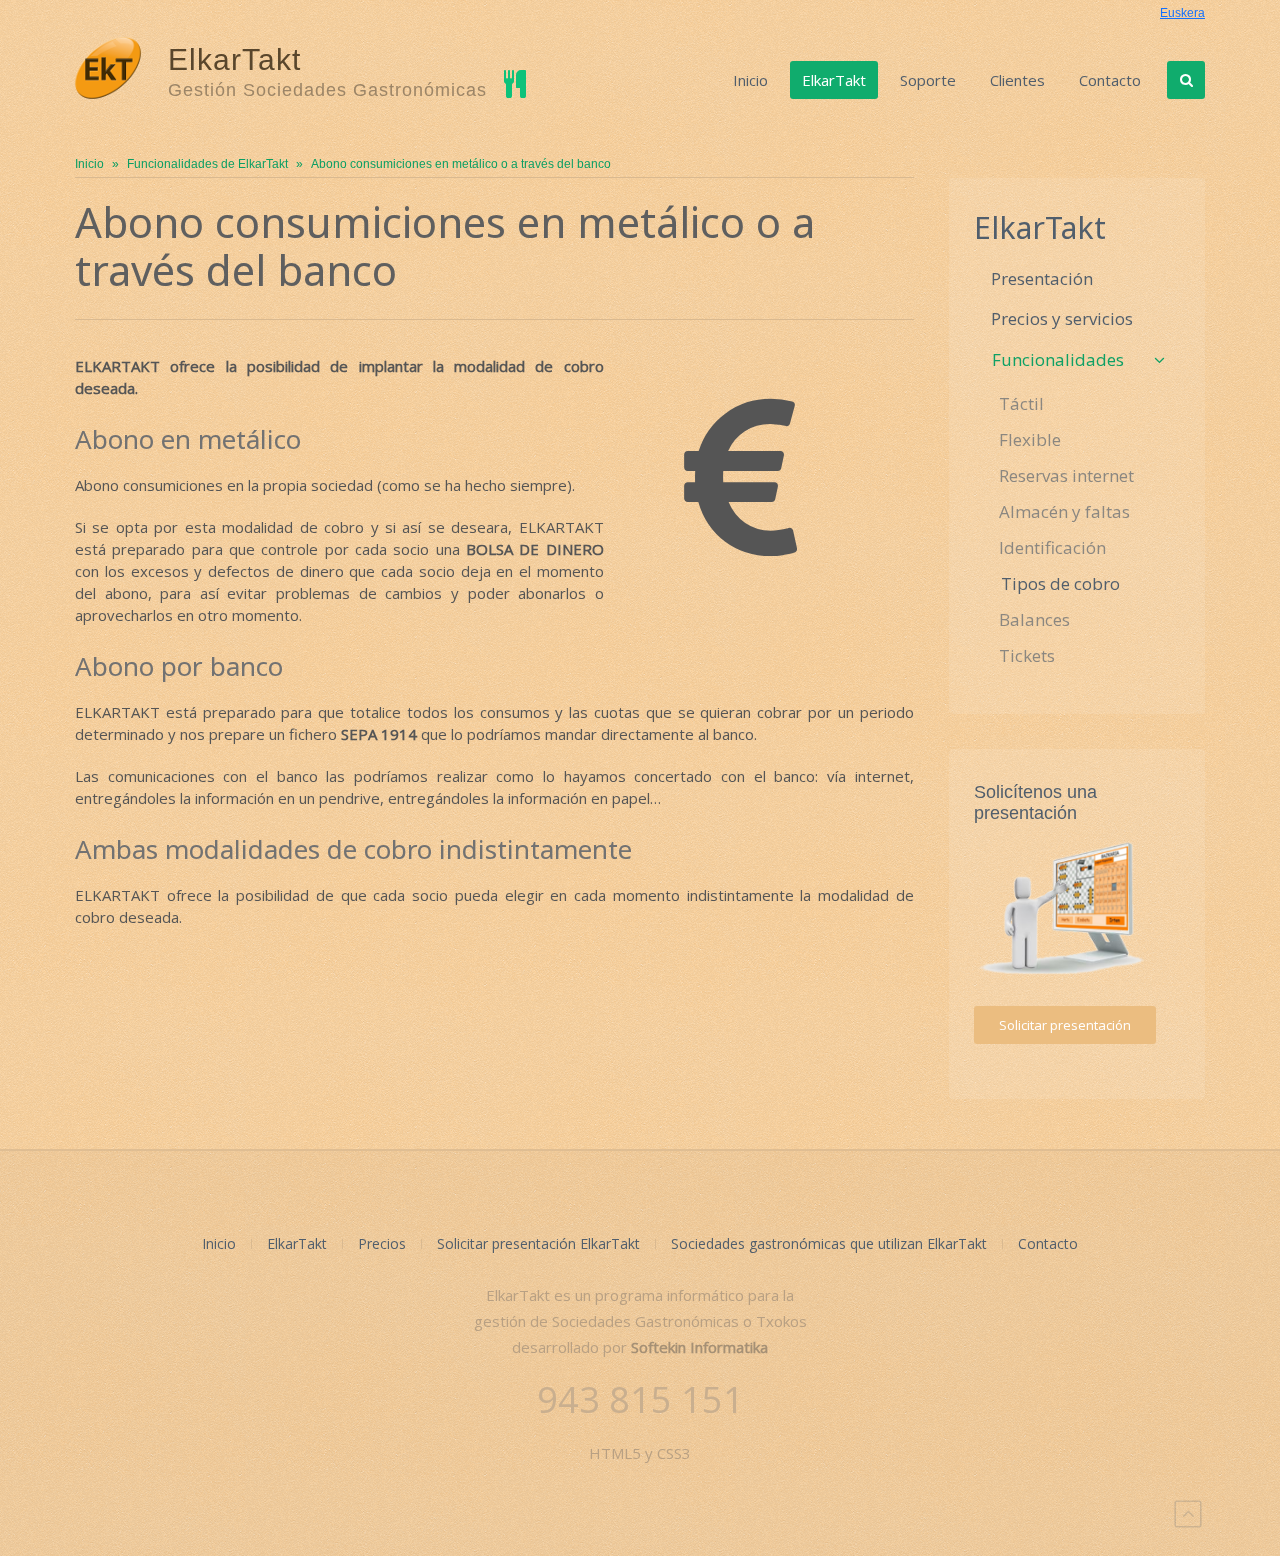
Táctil (1021, 403)
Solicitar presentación (1065, 1025)
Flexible (1030, 439)
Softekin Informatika (699, 1347)
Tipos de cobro (1060, 583)
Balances (1034, 619)
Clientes (1017, 80)
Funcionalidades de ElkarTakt (207, 164)
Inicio (750, 80)
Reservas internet (1066, 475)
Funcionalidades (1058, 359)
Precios (382, 1243)
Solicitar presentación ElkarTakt (538, 1243)
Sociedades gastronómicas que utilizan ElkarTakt (829, 1243)
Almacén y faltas (1064, 511)
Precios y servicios (1062, 318)
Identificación (1052, 547)
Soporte (928, 80)
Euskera (1182, 13)
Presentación (1042, 278)
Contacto (1110, 80)
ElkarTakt (834, 80)
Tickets (1027, 655)
